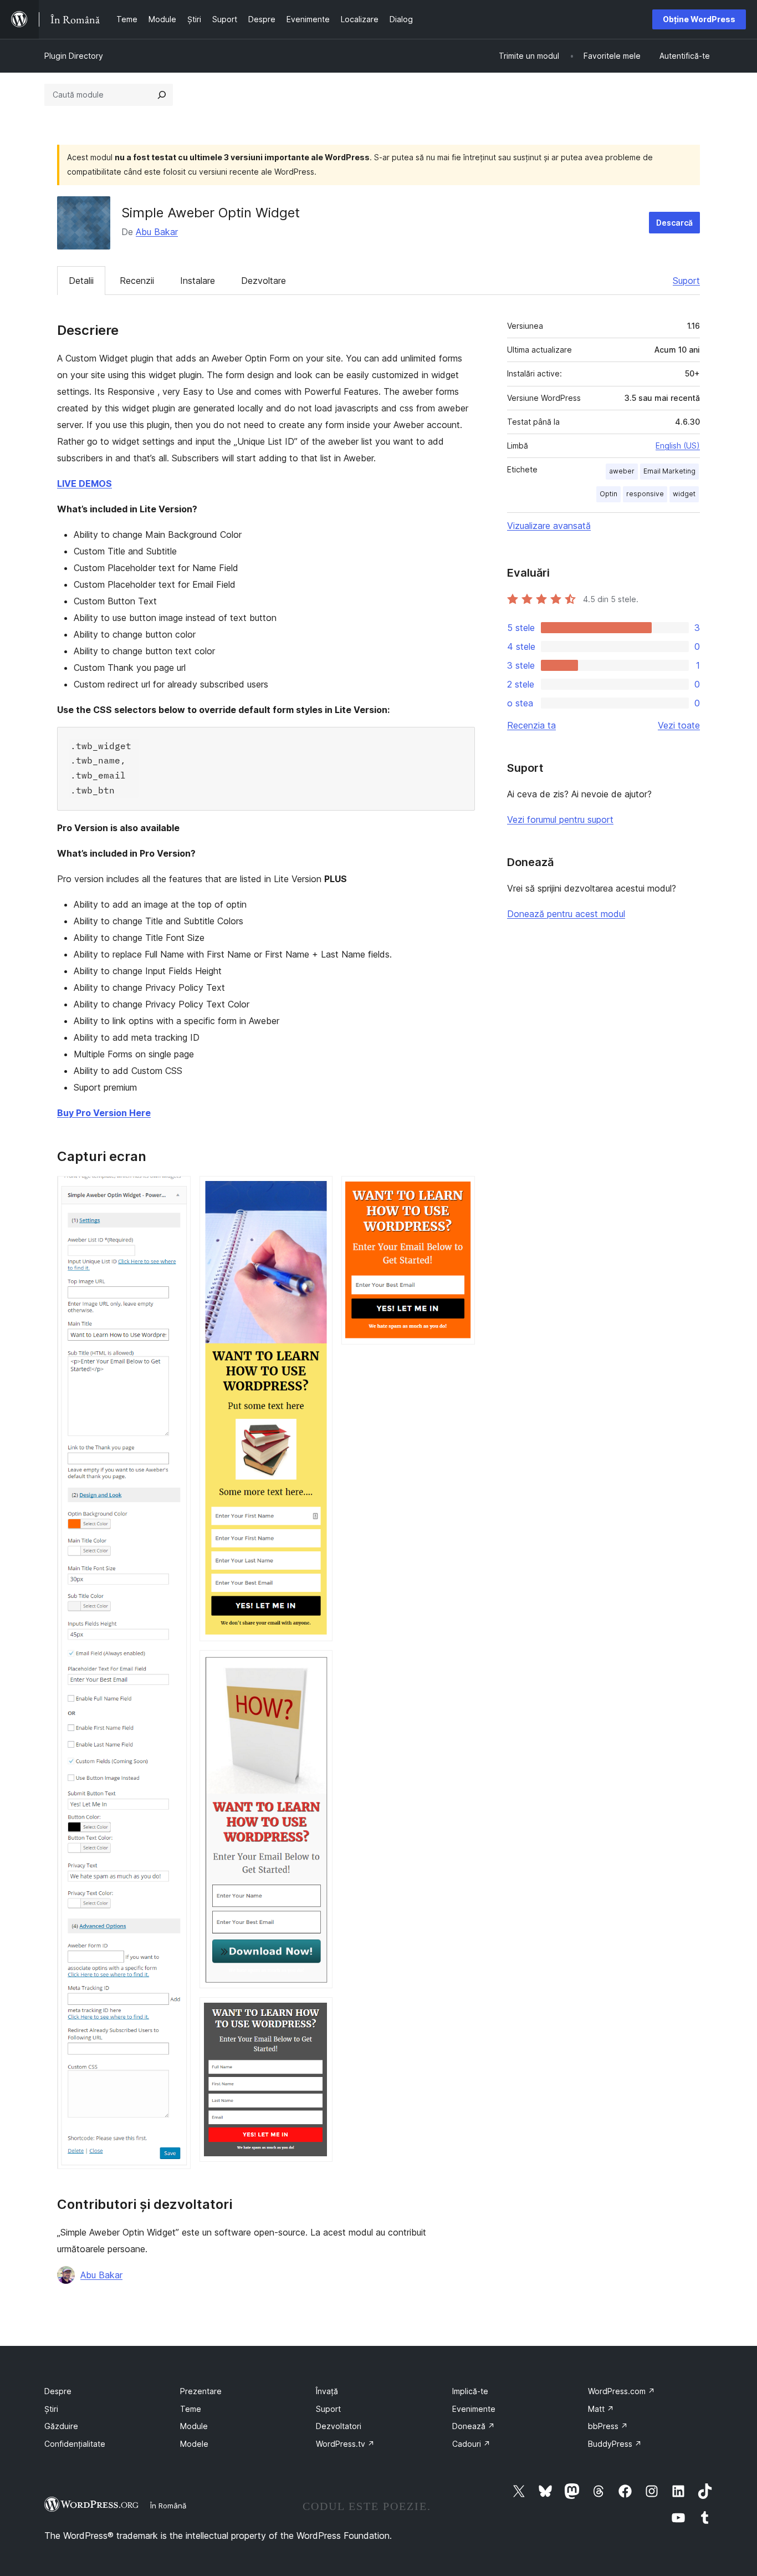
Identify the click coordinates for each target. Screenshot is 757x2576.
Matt (601, 2409)
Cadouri (471, 2444)
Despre (58, 2391)
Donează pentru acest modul (566, 914)
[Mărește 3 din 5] (318, 1665)
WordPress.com (622, 2391)
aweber (622, 471)
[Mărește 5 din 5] (460, 1191)
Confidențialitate (75, 2444)
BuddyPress (615, 2444)
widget (684, 494)
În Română (168, 2506)
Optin (608, 494)
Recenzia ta (531, 725)
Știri (51, 2409)
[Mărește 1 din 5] (176, 1191)
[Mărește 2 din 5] (318, 1191)
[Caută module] (162, 95)
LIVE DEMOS (85, 483)
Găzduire (61, 2426)
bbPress (608, 2426)
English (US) (678, 446)
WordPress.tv (345, 2444)
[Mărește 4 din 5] (318, 2012)
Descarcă (674, 223)
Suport (686, 281)
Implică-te (470, 2391)
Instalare (198, 281)
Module (194, 2426)
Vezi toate (679, 725)
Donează (474, 2426)
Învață (327, 2391)
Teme (191, 2409)
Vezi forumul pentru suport (560, 819)
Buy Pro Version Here (104, 1113)
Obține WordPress (699, 19)
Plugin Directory (74, 56)
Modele (194, 2444)
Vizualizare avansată (549, 526)
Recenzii (137, 281)
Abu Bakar (157, 232)
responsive (645, 494)
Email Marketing (669, 471)
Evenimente (474, 2409)
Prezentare (201, 2391)
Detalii (81, 281)
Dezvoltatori (339, 2426)
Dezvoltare (264, 281)
